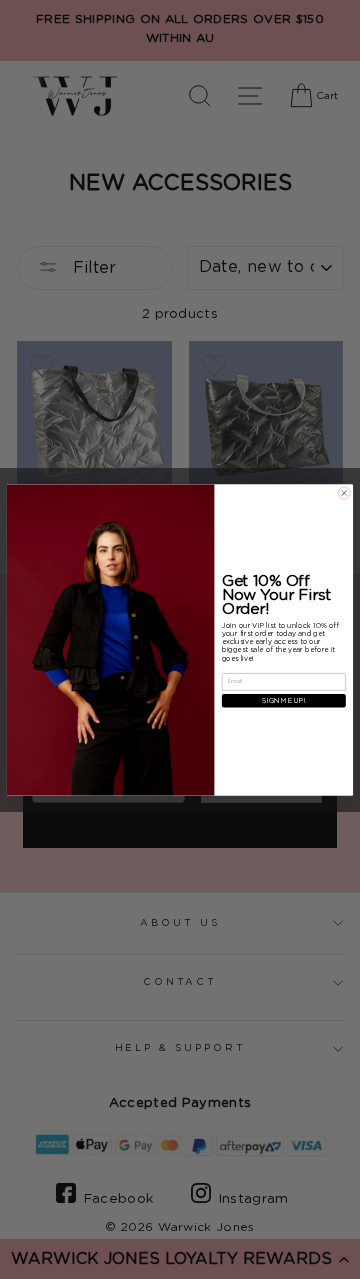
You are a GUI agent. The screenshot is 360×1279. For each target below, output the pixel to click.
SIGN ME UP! (284, 700)
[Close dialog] (344, 493)
